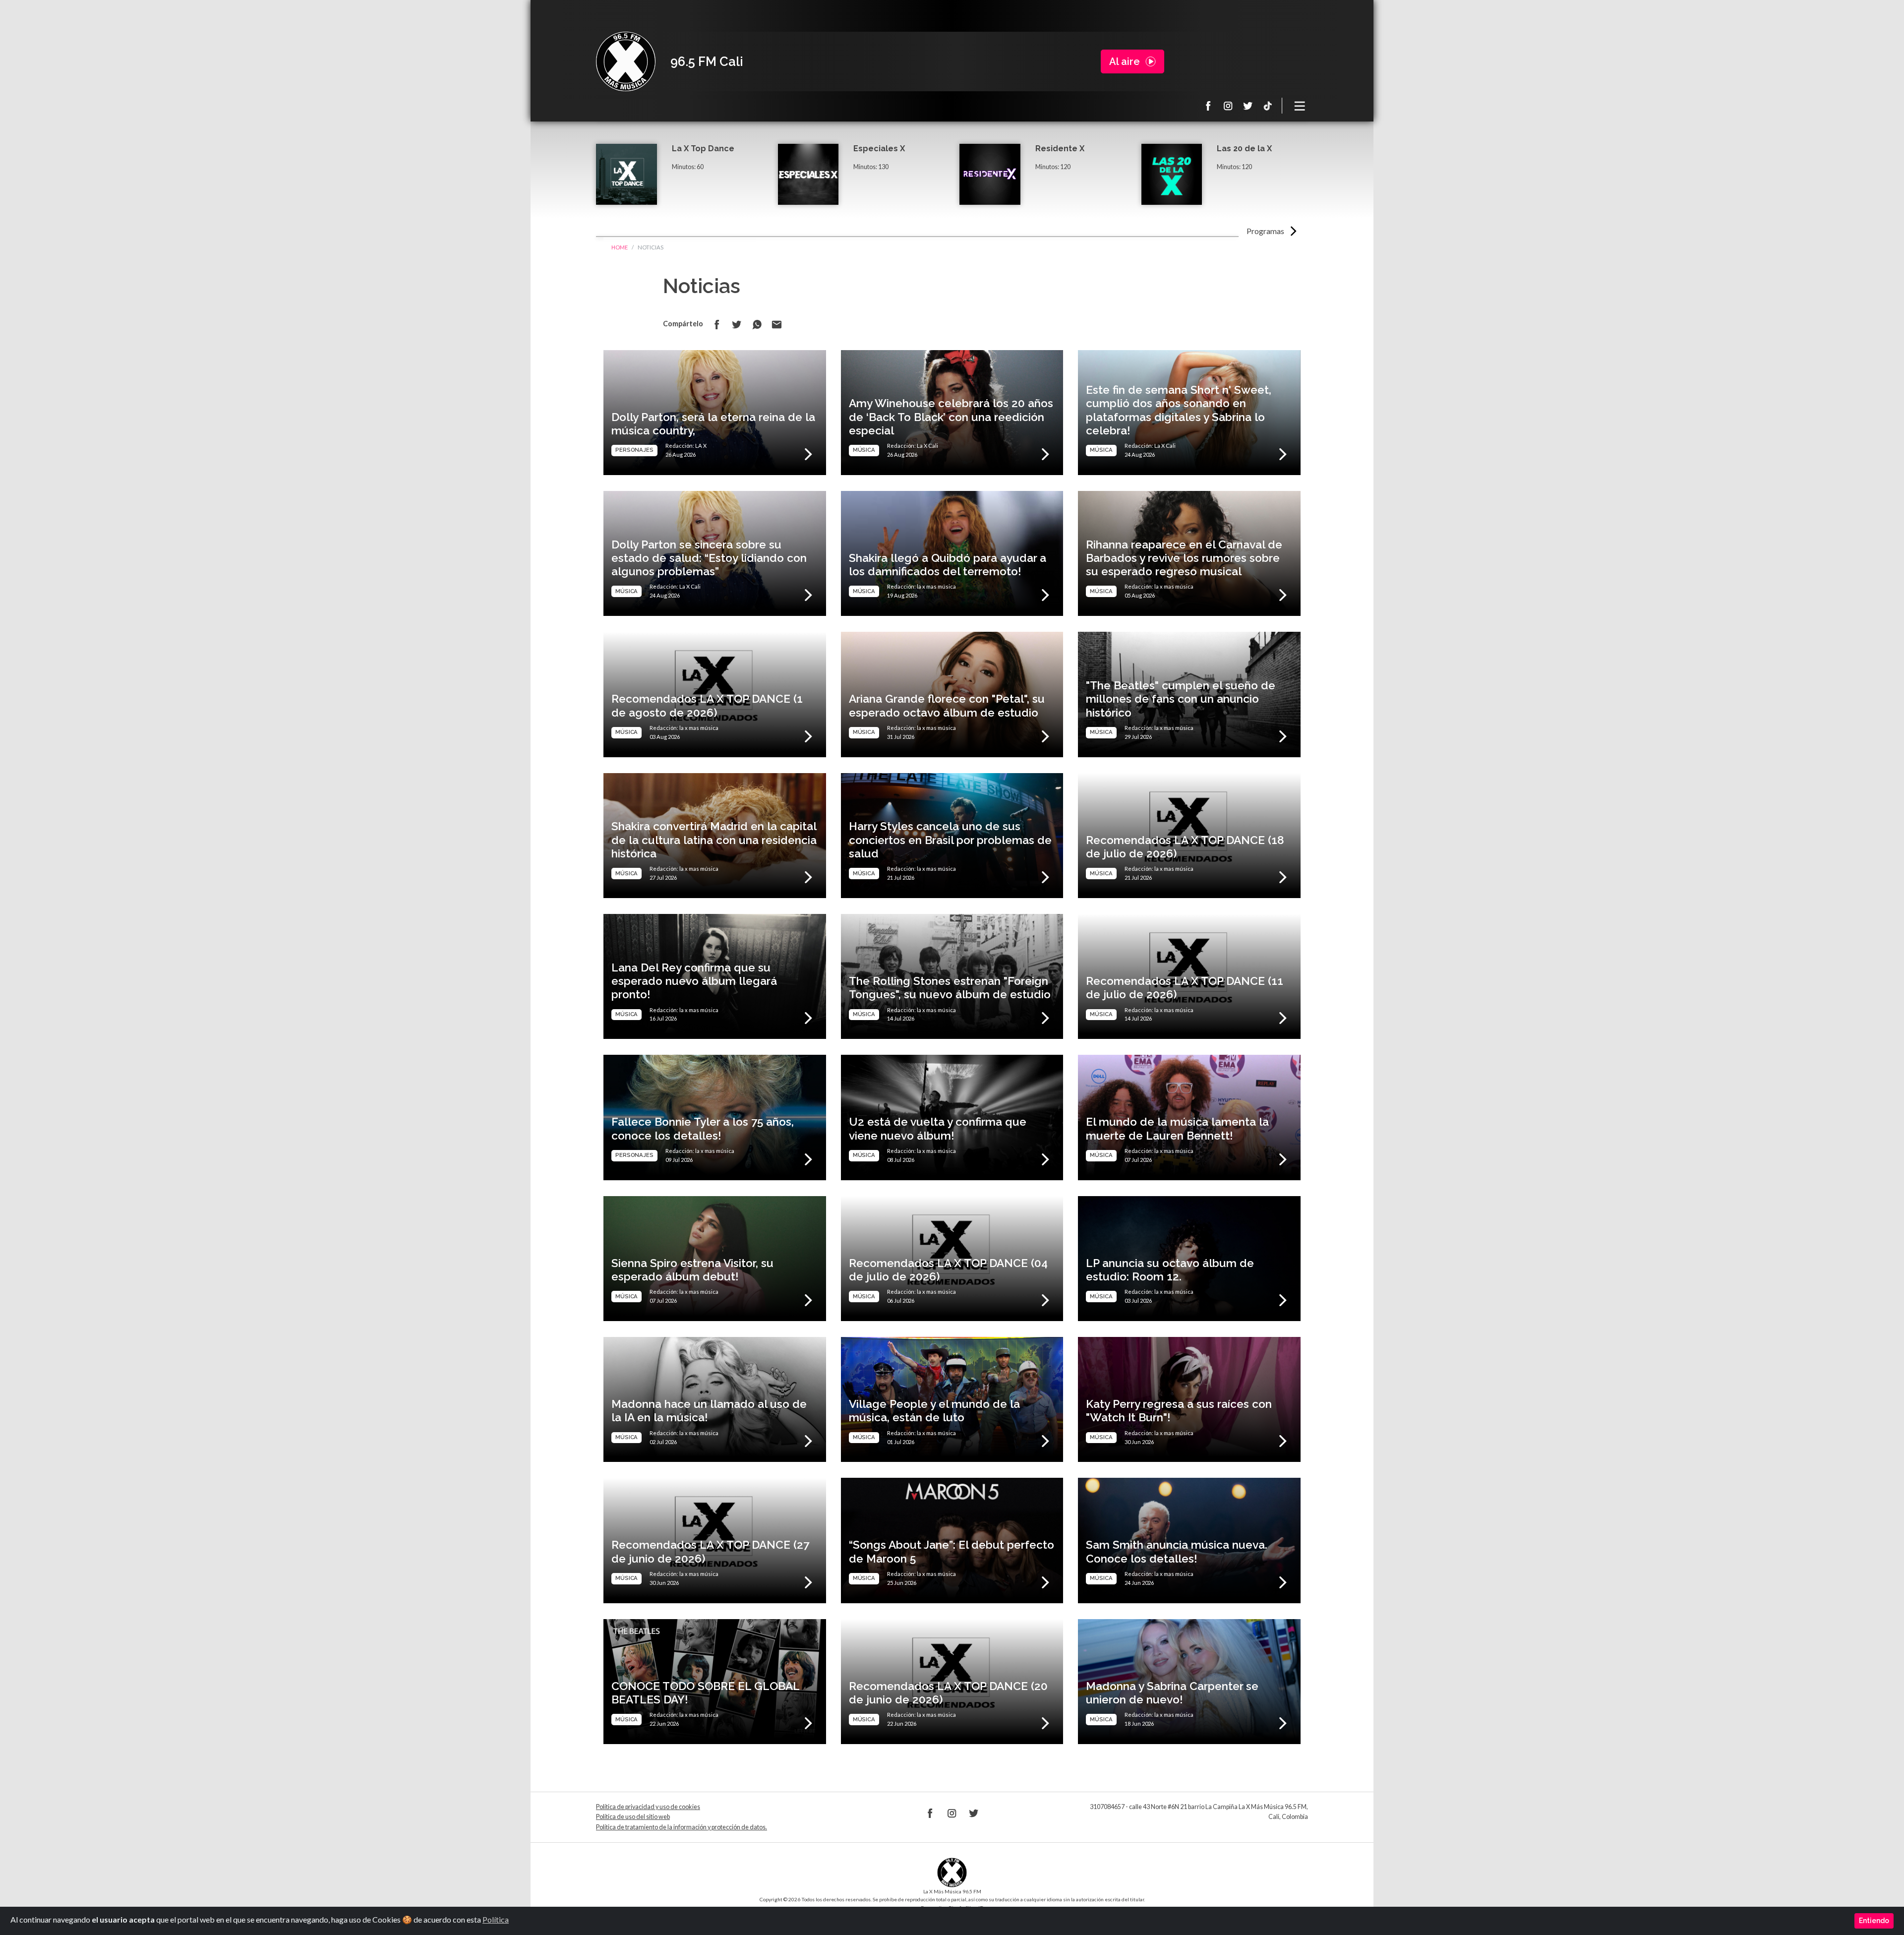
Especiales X (879, 149)
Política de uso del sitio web (633, 1817)
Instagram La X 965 (1228, 106)
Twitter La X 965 (1248, 106)
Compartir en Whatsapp (757, 324)
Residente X (1060, 149)
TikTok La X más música (1268, 106)
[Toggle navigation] (1300, 106)
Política (496, 1919)
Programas (1265, 231)
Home (620, 247)
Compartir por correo (776, 324)
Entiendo (1874, 1921)
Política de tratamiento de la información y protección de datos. (682, 1827)
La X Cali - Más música (626, 61)
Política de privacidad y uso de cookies (648, 1807)
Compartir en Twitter (737, 324)
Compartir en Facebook (717, 324)
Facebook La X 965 (1208, 106)
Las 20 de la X (1244, 149)
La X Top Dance (703, 149)
